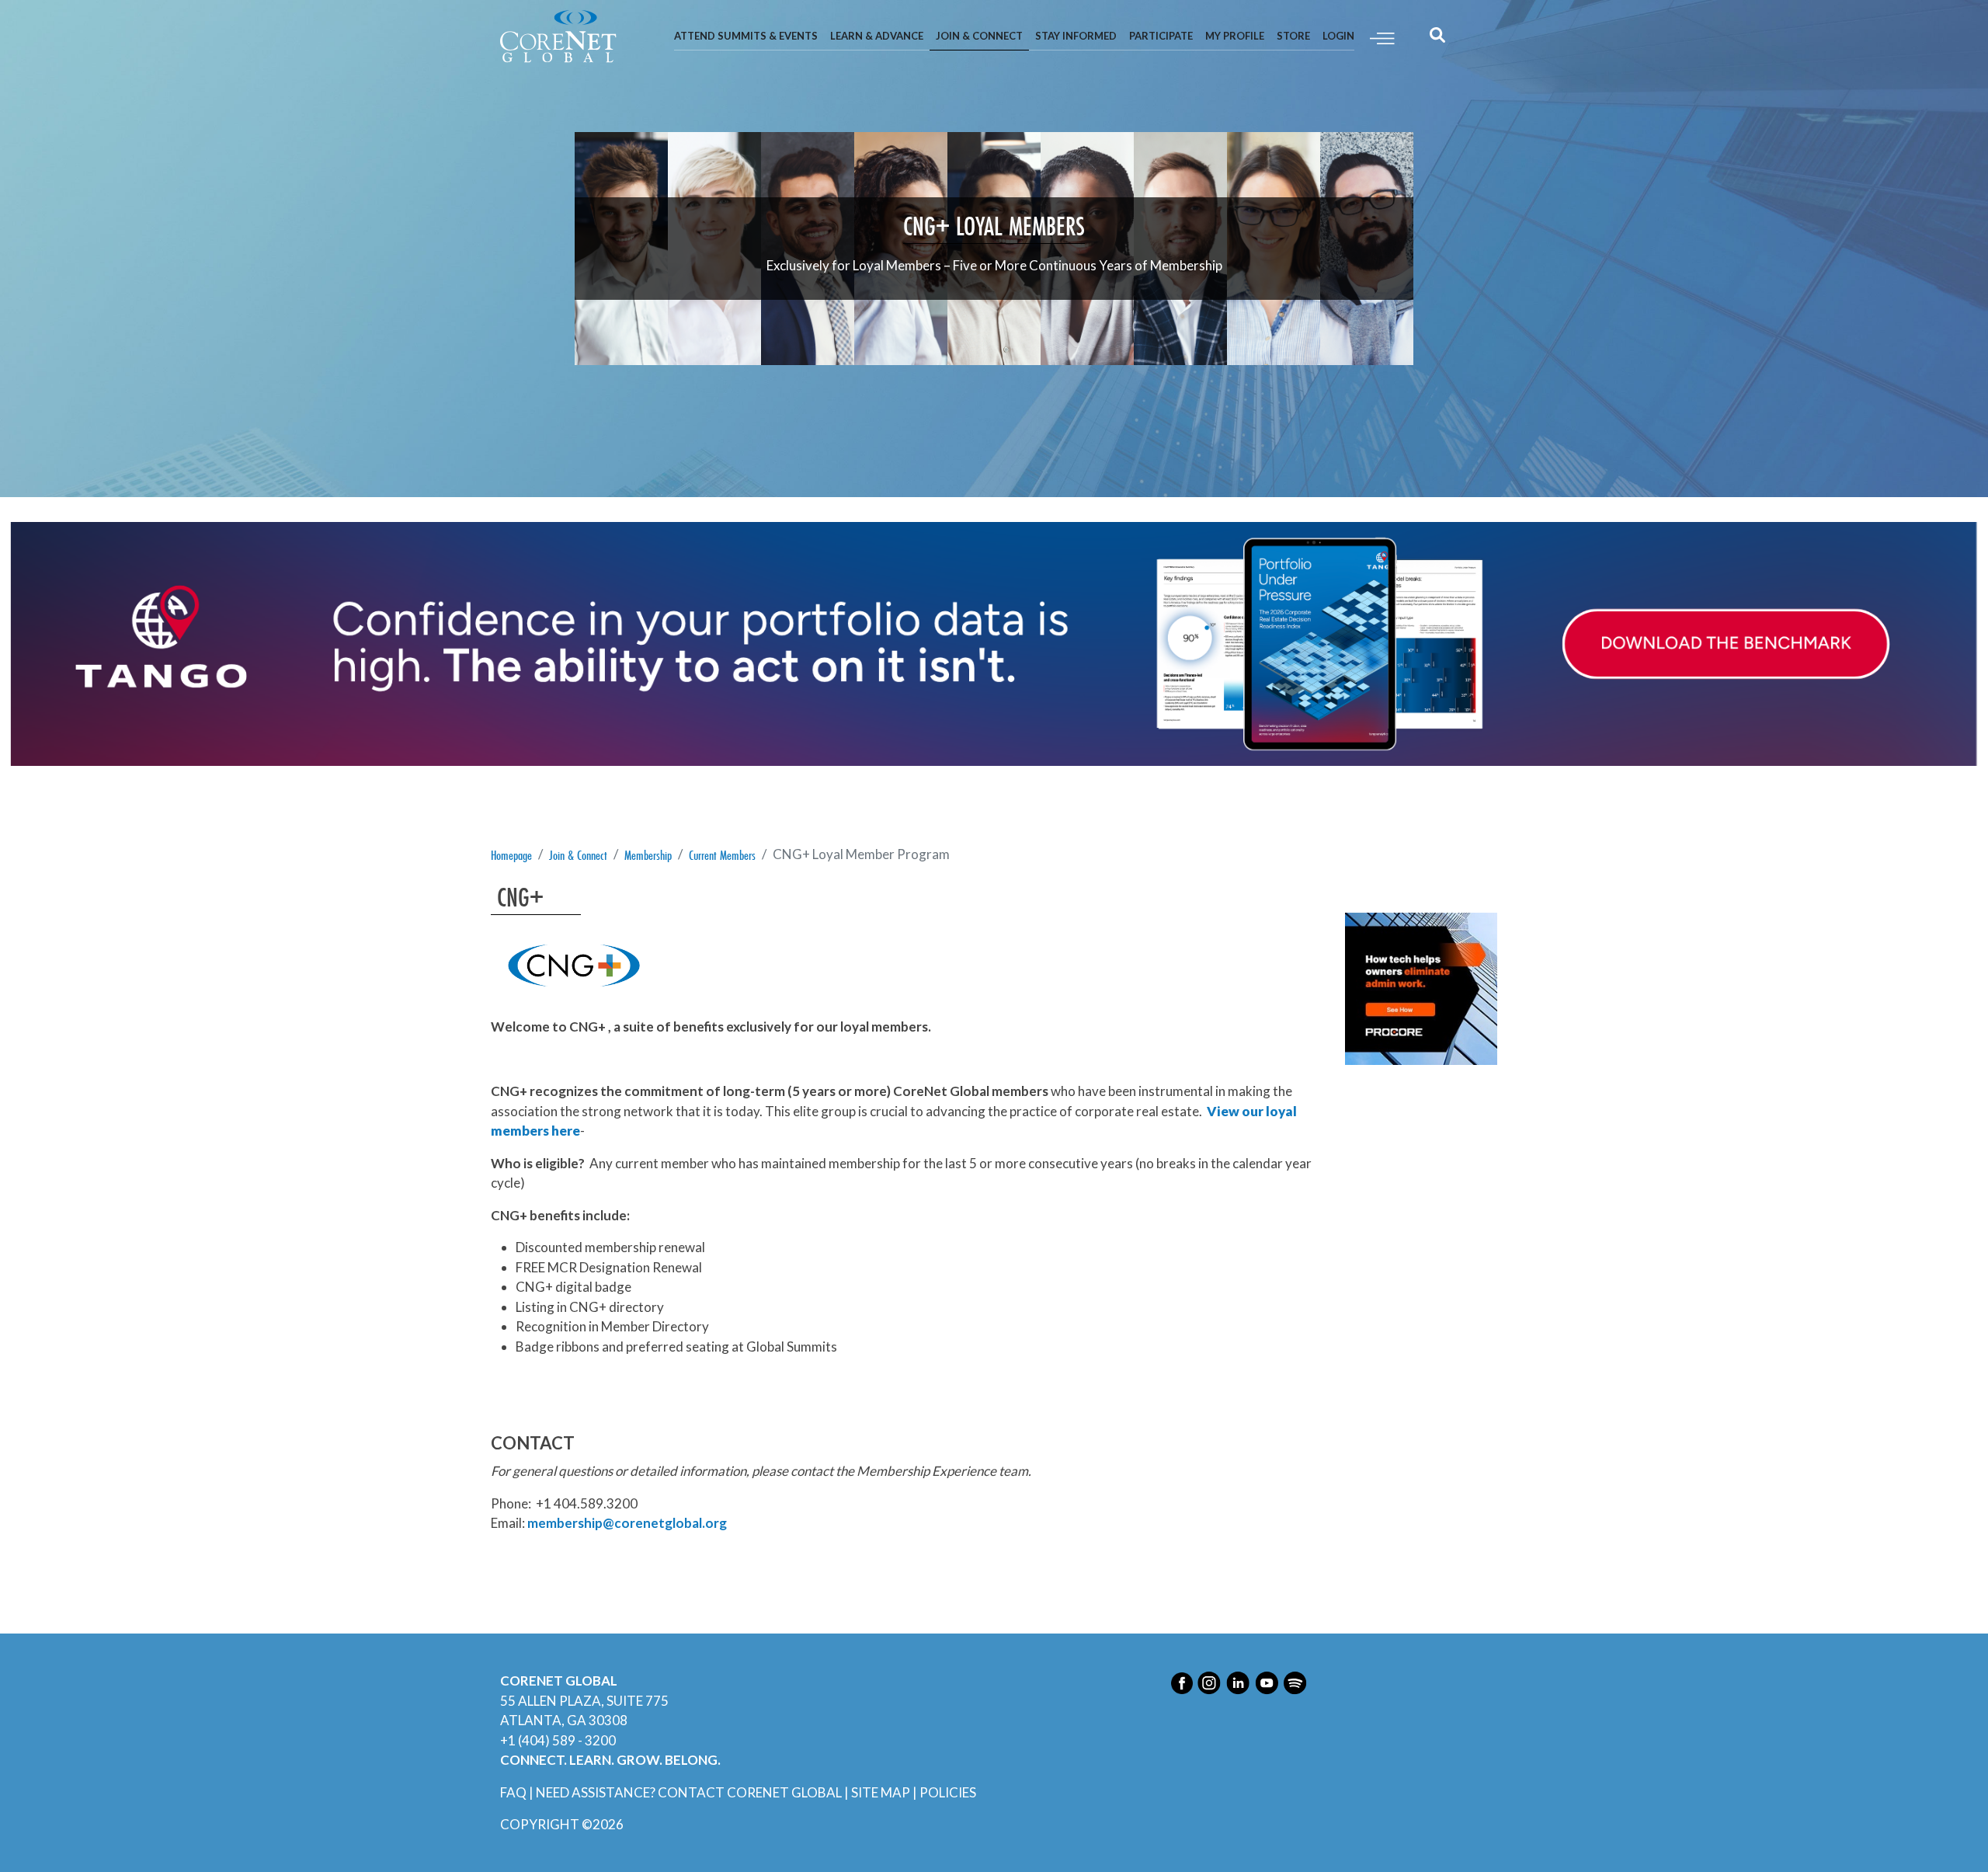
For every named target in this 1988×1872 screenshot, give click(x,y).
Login (1338, 36)
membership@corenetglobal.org (627, 1523)
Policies (948, 1792)
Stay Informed (1076, 36)
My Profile (1235, 36)
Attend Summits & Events (746, 36)
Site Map (881, 1792)
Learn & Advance (877, 36)
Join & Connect (979, 36)
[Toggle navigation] (1382, 37)
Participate (1161, 36)
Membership (648, 855)
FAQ (513, 1792)
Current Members (722, 855)
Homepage (511, 855)
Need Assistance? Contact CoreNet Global (689, 1792)
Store (1293, 36)
